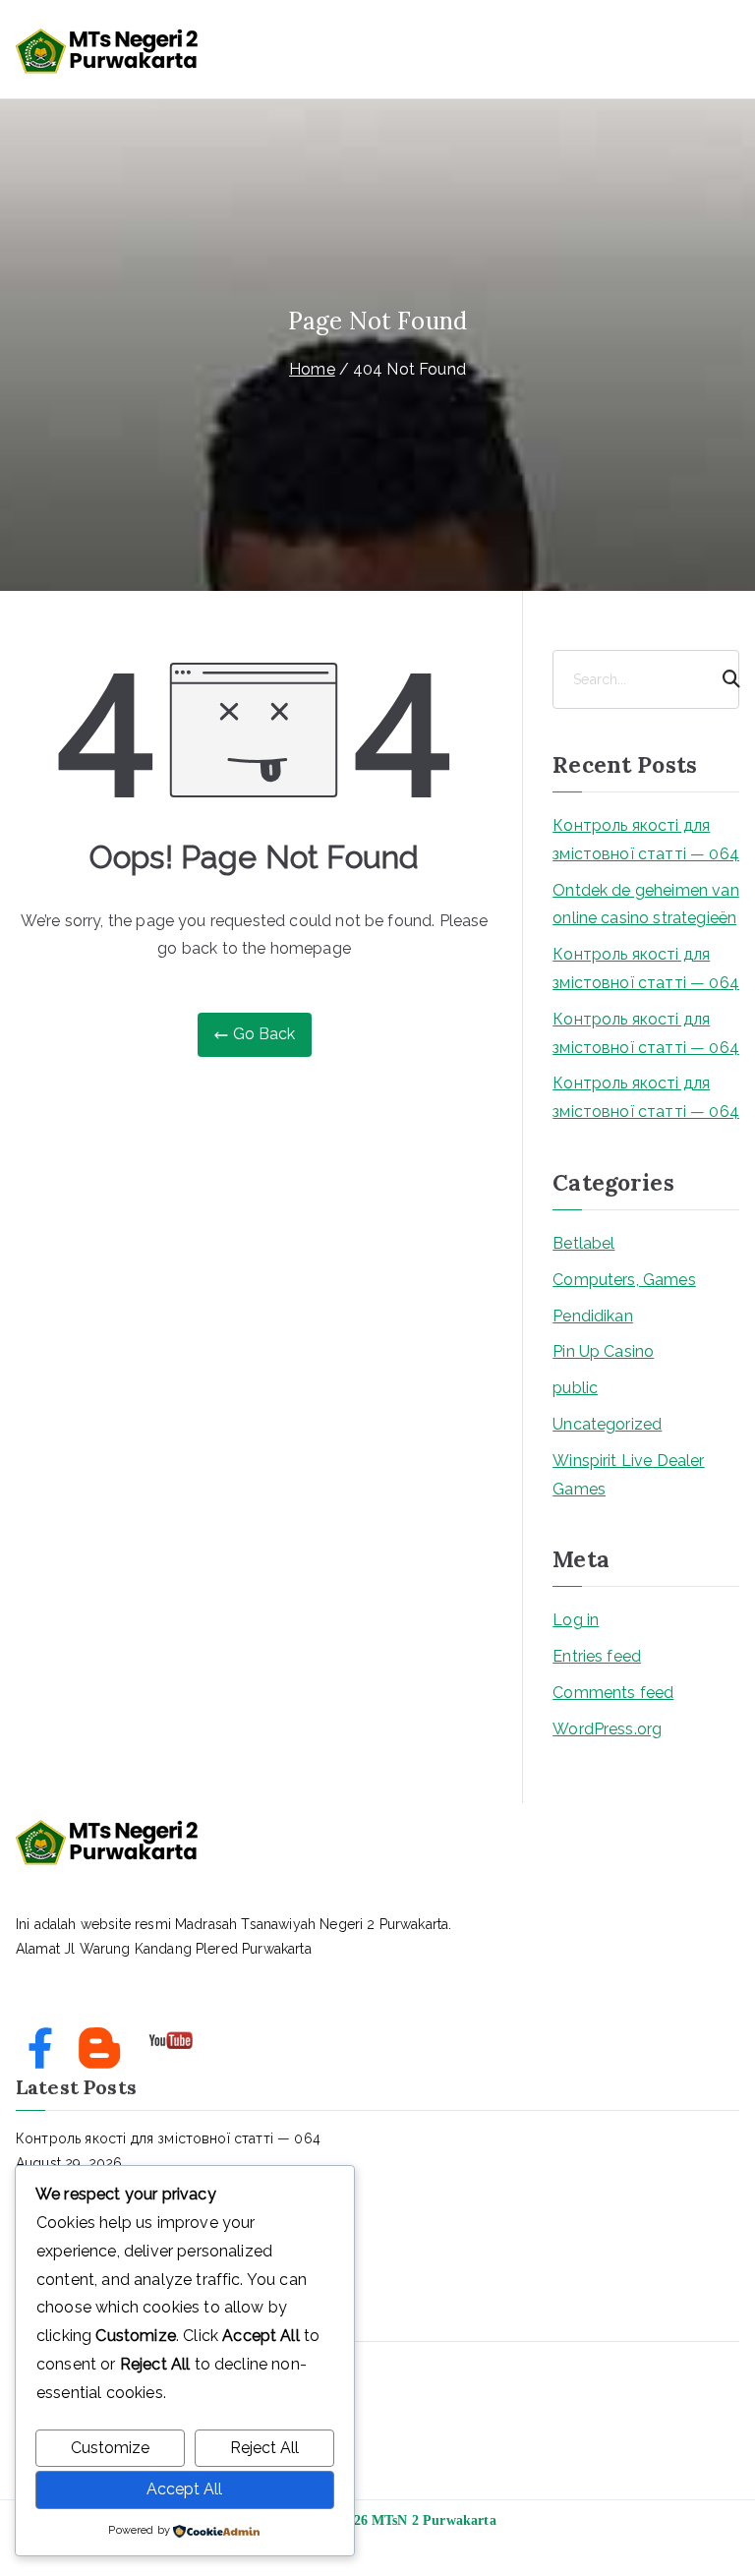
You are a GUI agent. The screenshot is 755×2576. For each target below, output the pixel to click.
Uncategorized (607, 1424)
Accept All (184, 2489)
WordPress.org (607, 1729)
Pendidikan (593, 1316)
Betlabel (583, 1243)
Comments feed (613, 1693)
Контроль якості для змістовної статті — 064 (646, 840)
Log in (576, 1620)
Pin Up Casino (603, 1351)
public (575, 1388)
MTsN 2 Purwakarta (434, 2520)
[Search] (723, 679)
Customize (110, 2448)
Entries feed (597, 1656)
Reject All (264, 2448)
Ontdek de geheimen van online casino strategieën (646, 905)
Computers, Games (624, 1280)
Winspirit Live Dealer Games (628, 1475)
